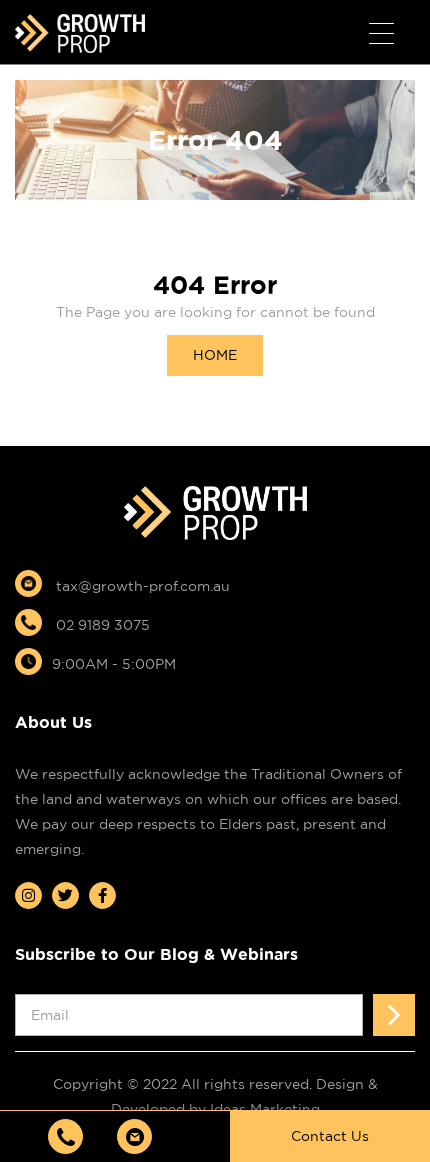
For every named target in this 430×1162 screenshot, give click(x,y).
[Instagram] (28, 895)
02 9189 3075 (101, 625)
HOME (215, 355)
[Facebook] (102, 895)
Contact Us (330, 1136)
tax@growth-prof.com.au (141, 586)
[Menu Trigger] (381, 34)
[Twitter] (65, 895)
